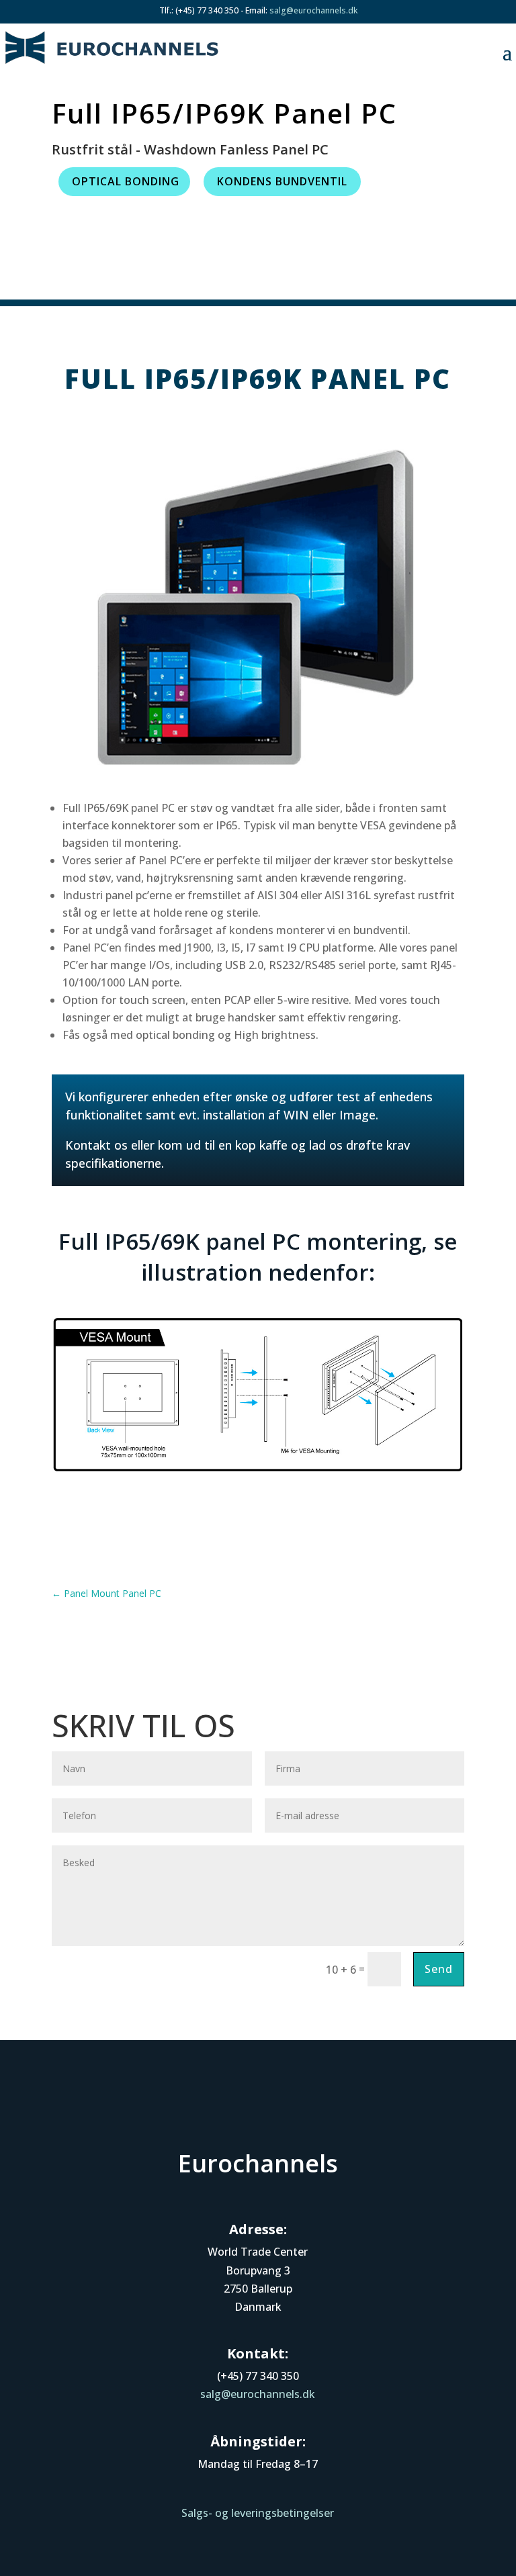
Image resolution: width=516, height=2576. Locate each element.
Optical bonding (126, 181)
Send (439, 1969)
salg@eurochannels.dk (313, 10)
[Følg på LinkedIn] (258, 2110)
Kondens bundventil (282, 181)
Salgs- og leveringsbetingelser (258, 2513)
